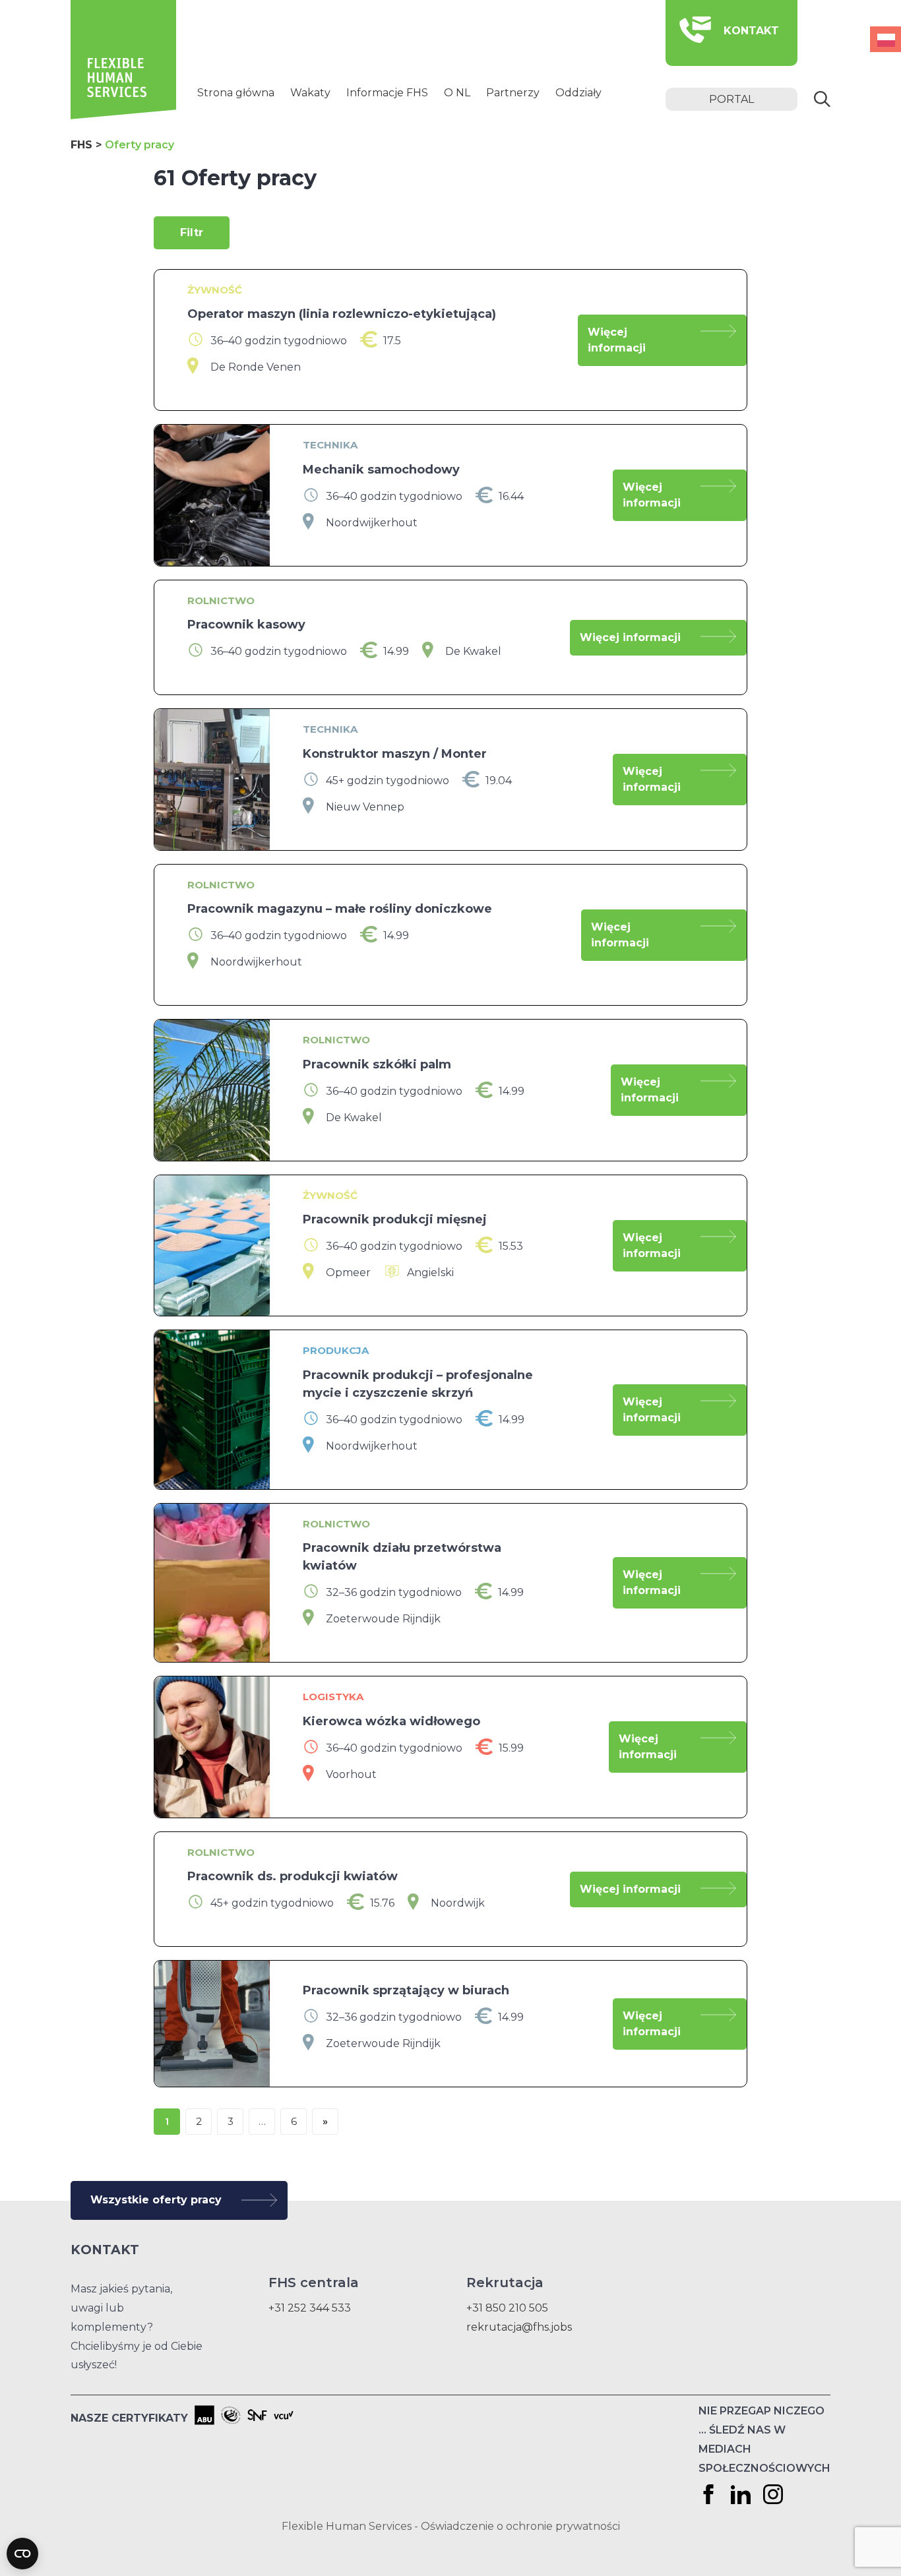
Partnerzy (513, 93)
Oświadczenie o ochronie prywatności (520, 2526)
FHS (81, 145)
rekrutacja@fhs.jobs (519, 2327)
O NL (457, 93)
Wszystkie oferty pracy (156, 2200)
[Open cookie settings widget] (22, 2554)
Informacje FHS (387, 93)
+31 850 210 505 (507, 2308)
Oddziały (578, 93)
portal (731, 99)
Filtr (192, 232)
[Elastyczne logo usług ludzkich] (123, 116)
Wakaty (310, 93)
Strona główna (236, 93)
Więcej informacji (617, 340)
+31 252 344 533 (310, 2308)
